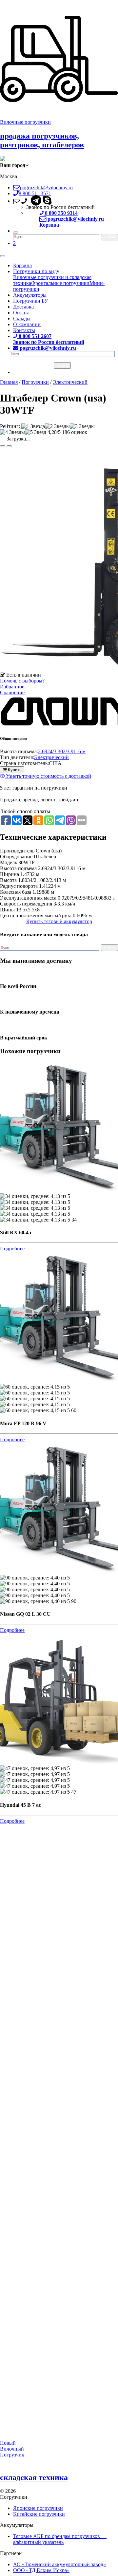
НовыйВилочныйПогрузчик (12, 2449)
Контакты (24, 330)
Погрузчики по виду (36, 271)
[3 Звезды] (82, 426)
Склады (22, 318)
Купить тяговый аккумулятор (59, 921)
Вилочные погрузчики (25, 122)
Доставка (23, 307)
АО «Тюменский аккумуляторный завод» (59, 2564)
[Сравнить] (9, 446)
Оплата (21, 313)
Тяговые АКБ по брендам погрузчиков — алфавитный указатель (60, 2539)
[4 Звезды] (12, 432)
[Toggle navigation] (3, 256)
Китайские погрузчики (39, 2514)
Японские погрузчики (38, 2508)
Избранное (12, 687)
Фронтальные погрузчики (60, 283)
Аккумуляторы (30, 295)
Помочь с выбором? (22, 681)
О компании (27, 324)
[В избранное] (3, 446)
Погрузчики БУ (30, 301)
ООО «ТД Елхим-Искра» (41, 2570)
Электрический (51, 757)
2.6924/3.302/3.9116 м (62, 751)
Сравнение (12, 692)
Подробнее (12, 1249)
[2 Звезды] (57, 426)
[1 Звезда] (33, 426)
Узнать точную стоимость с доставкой (48, 776)
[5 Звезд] (36, 432)
